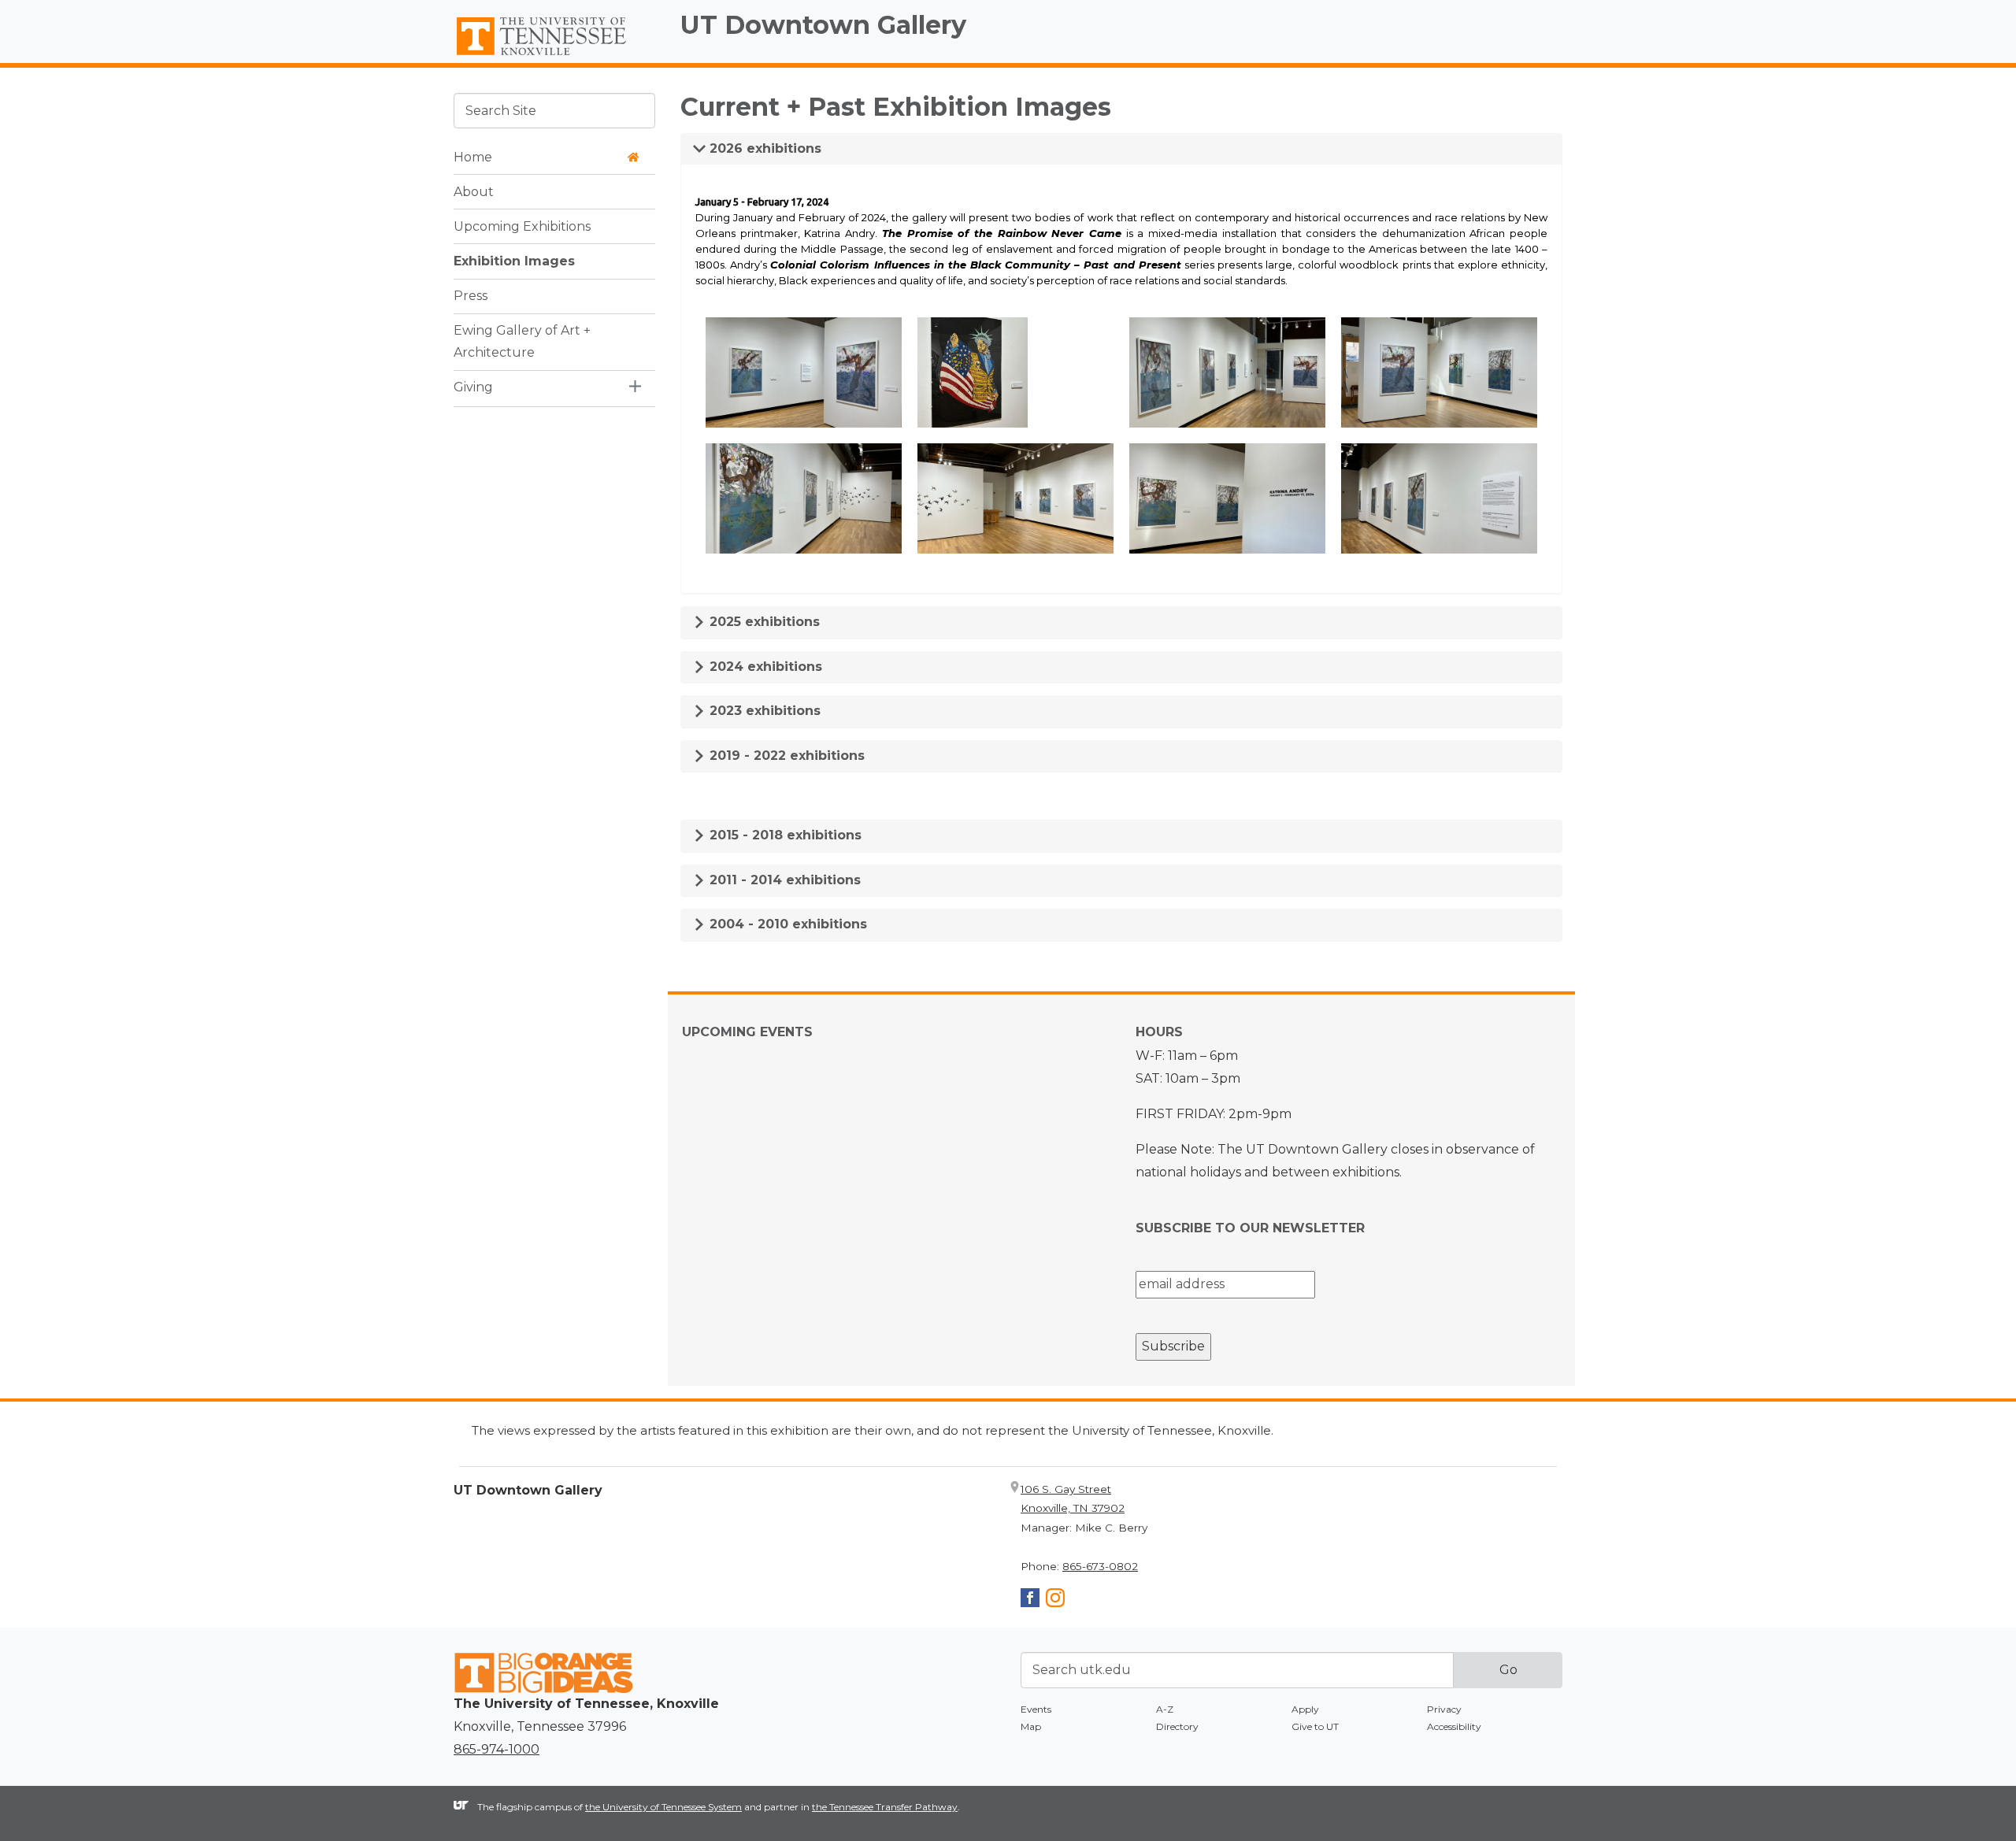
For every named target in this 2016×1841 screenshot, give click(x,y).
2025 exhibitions (763, 622)
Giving (473, 387)
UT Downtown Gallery (823, 25)
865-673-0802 (1100, 1566)
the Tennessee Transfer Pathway (885, 1807)
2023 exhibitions (763, 711)
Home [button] (473, 156)
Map (1031, 1726)
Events (1036, 1709)
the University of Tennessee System (663, 1807)
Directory (1177, 1726)
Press (471, 295)
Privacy (1444, 1709)
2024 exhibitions (764, 667)
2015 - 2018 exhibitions (784, 835)
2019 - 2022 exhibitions (785, 756)
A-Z (1165, 1709)
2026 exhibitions (763, 148)
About (474, 191)
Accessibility (1454, 1726)
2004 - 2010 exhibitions (786, 924)
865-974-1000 (497, 1749)
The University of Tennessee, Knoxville (554, 56)
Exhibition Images (514, 260)
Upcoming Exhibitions (522, 226)
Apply (1305, 1709)
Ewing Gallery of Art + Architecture (522, 341)
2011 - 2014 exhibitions (783, 880)
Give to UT (1315, 1726)
